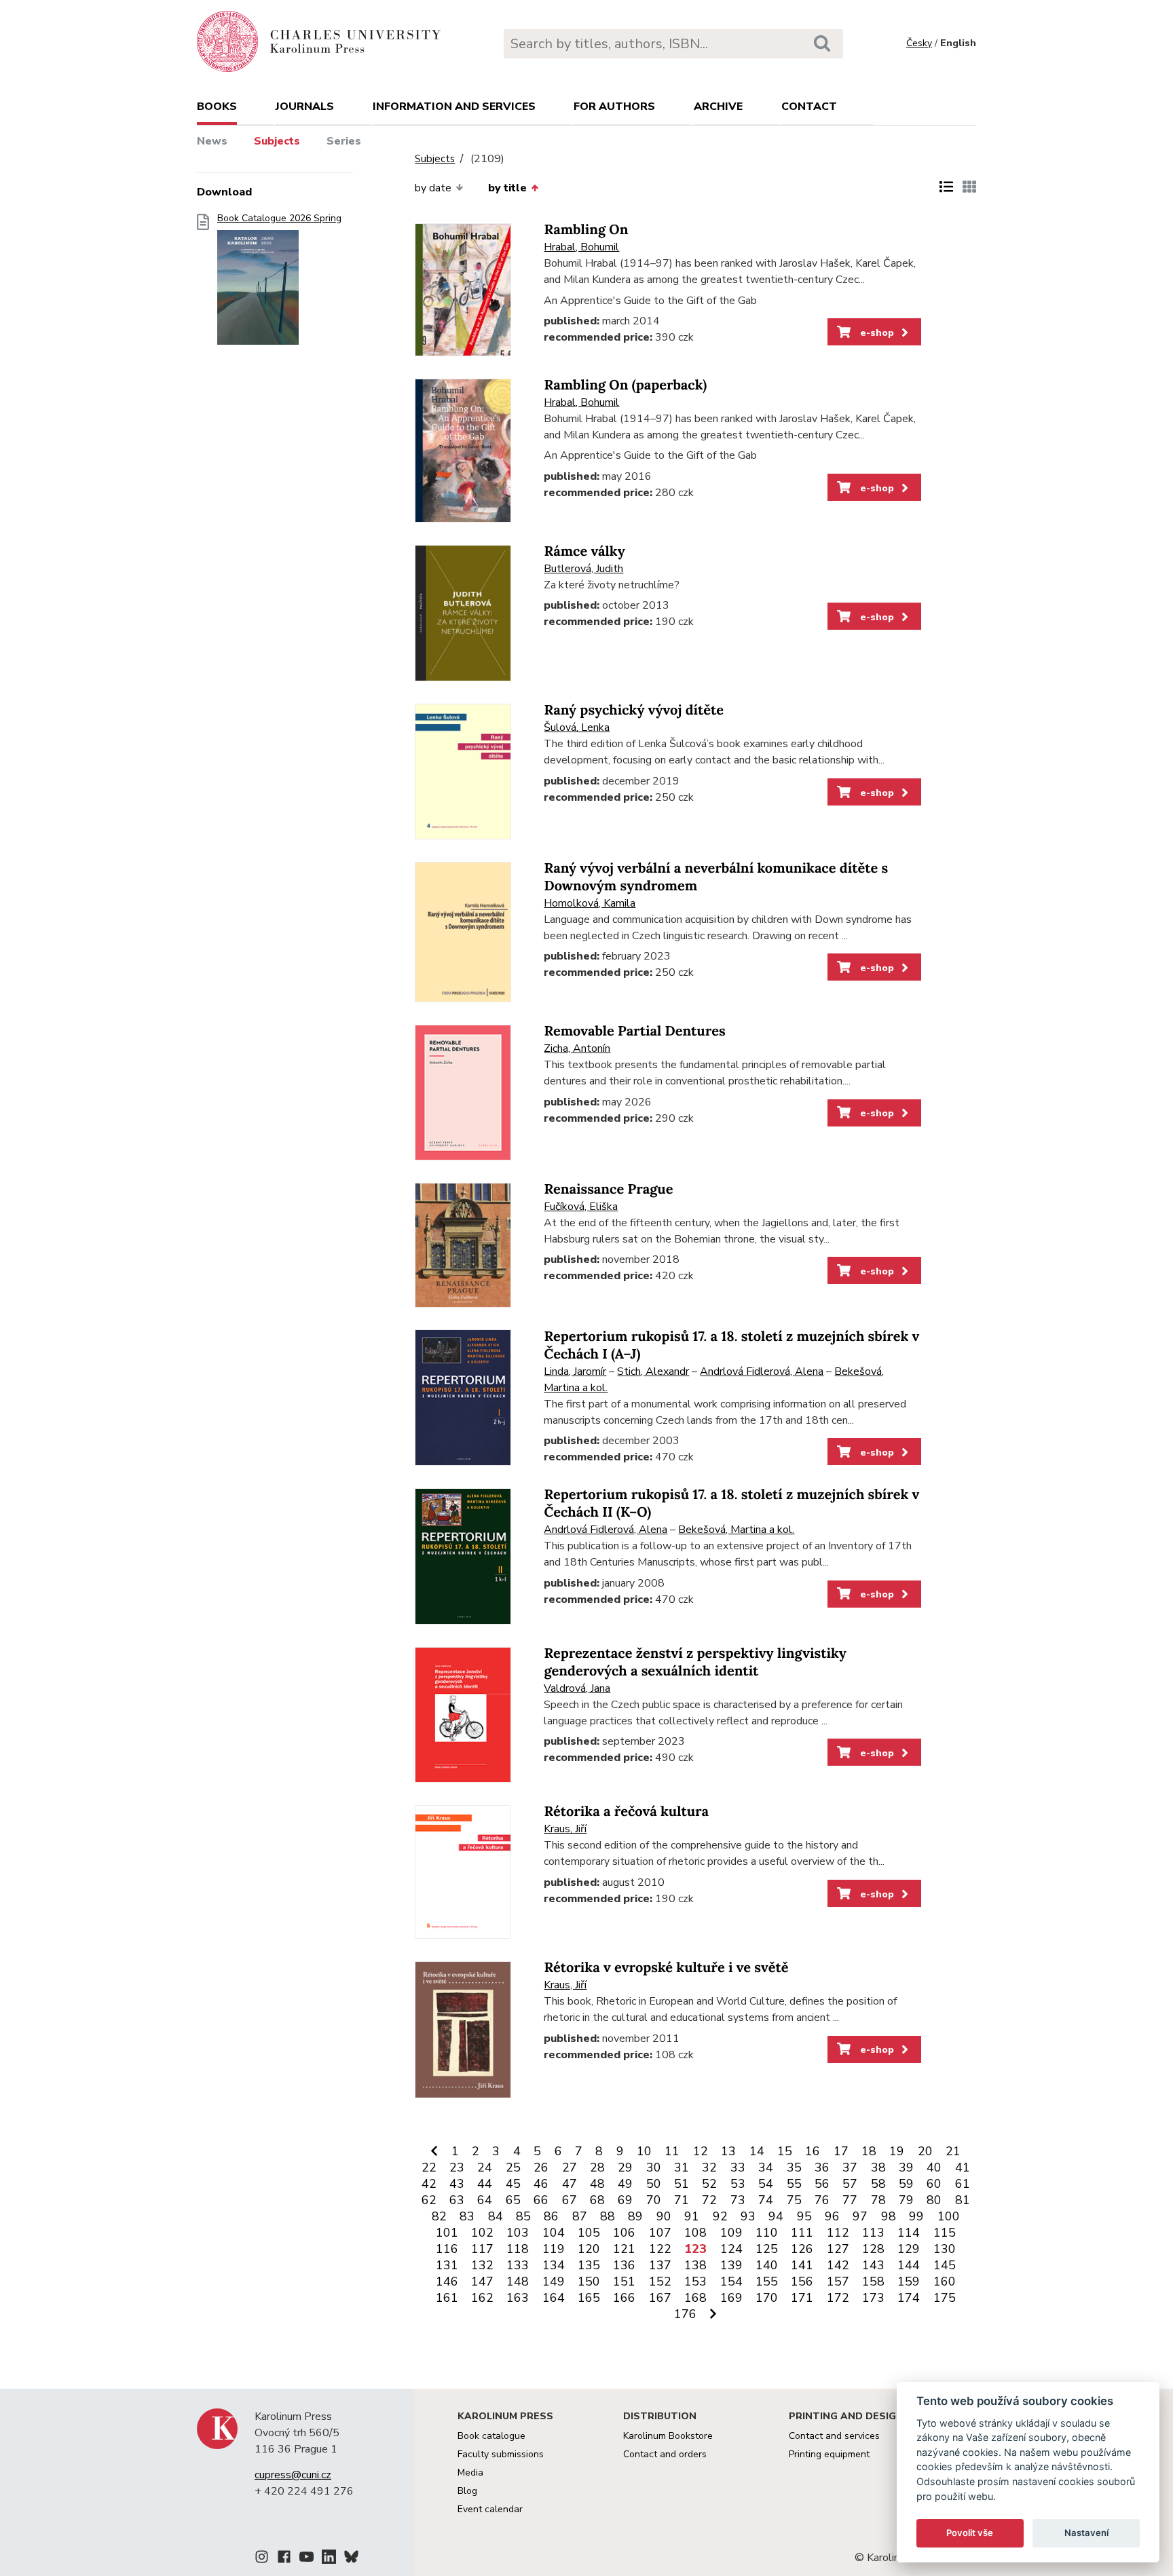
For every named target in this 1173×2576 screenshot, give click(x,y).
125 (767, 2249)
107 (660, 2233)
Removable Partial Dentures (634, 1031)
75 (794, 2200)
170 (767, 2298)
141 (802, 2265)
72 (709, 2200)
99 (916, 2216)
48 (597, 2184)
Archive (718, 107)
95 (804, 2216)
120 (589, 2249)
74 (766, 2200)
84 (496, 2216)
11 (672, 2151)
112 (838, 2233)
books (217, 107)
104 (554, 2233)
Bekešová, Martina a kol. (736, 1530)
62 (429, 2200)
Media (470, 2473)
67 (570, 2200)
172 (838, 2298)
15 (785, 2151)
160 (945, 2281)
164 (554, 2298)
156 (802, 2281)
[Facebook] (284, 2559)
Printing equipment (829, 2454)
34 (766, 2167)
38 (878, 2167)
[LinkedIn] (329, 2559)
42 (429, 2184)
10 (644, 2151)
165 (589, 2298)
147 (482, 2281)
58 (878, 2184)
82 (439, 2216)
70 (654, 2200)
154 (731, 2281)
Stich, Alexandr (653, 1371)
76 (822, 2200)
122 (660, 2249)
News (212, 141)
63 (457, 2200)
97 (860, 2216)
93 (748, 2216)
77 (850, 2200)
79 (906, 2200)
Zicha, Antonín (577, 1048)
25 (513, 2167)
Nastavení (1086, 2533)
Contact (809, 107)
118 (518, 2249)
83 (467, 2216)
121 (624, 2249)
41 (963, 2167)
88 (608, 2216)
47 (570, 2184)
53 (738, 2184)
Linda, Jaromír (575, 1371)
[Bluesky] (351, 2559)
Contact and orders (665, 2454)
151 (624, 2281)
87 (580, 2216)
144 (909, 2265)
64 (485, 2200)
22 (429, 2167)
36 (822, 2167)
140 (767, 2265)
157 (838, 2281)
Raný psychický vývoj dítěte (634, 710)
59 (906, 2184)
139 (731, 2265)
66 (541, 2200)
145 (945, 2265)
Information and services (454, 107)
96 (832, 2216)
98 (889, 2216)
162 (482, 2298)
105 (589, 2233)
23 (457, 2167)
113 (873, 2233)
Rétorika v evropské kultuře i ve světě (666, 1968)
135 (589, 2265)
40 (934, 2167)
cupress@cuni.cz (293, 2475)
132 (482, 2265)
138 (695, 2265)
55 (794, 2184)
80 (934, 2200)
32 (709, 2167)
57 (850, 2184)
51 (682, 2184)
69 (625, 2200)
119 (554, 2249)
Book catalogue (491, 2436)
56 (822, 2184)
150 (589, 2281)
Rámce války (584, 551)
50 (654, 2184)
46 (541, 2184)
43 (457, 2184)
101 (447, 2233)
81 (963, 2200)
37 (850, 2167)
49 (625, 2184)
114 (909, 2233)
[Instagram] (262, 2559)
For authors (614, 107)
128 (873, 2249)
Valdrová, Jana (577, 1688)
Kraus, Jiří (565, 1829)
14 (757, 2151)
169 (731, 2298)
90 (664, 2216)
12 (701, 2151)
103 (518, 2233)
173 (873, 2298)
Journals (305, 107)
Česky (919, 43)
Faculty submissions (501, 2454)
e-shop (876, 333)
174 (909, 2298)
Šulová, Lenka (577, 727)
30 (654, 2167)
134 (554, 2265)
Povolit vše (970, 2533)
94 (776, 2216)
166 (624, 2298)
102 (482, 2233)
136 (624, 2265)
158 (873, 2281)
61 (963, 2184)
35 (794, 2167)
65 (513, 2200)
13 (728, 2151)
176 (685, 2314)
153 (695, 2281)
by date (433, 188)
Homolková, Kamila (590, 903)
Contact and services (834, 2436)
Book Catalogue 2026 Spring (279, 219)
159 (909, 2281)
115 (945, 2233)
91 (692, 2216)
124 (731, 2249)
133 (518, 2265)
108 (695, 2233)
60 (934, 2184)
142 (838, 2265)
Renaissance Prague (608, 1189)
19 (897, 2151)
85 (523, 2216)
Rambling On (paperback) (625, 385)
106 (624, 2233)
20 (925, 2151)
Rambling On (586, 230)
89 (635, 2216)
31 (682, 2167)
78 (878, 2200)
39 (906, 2167)
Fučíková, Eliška (581, 1207)
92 (720, 2216)
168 (695, 2298)
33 (738, 2167)
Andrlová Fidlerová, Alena (762, 1371)
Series (344, 141)
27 (570, 2167)
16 (813, 2151)
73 (738, 2200)
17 (841, 2151)
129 (909, 2249)
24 (485, 2167)
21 (953, 2151)
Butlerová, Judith (583, 569)
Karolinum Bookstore (668, 2436)
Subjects (277, 141)
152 (660, 2281)
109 (731, 2233)
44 (485, 2184)
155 (767, 2281)
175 (945, 2298)
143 (873, 2265)
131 (447, 2265)
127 (838, 2249)
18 (869, 2151)
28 (597, 2167)
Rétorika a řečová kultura (626, 1812)
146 (447, 2281)
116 (447, 2249)
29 (625, 2167)
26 (541, 2167)
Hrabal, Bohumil (581, 247)
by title (507, 188)
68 (597, 2200)
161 (447, 2298)
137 (660, 2265)
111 (802, 2233)
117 (482, 2249)
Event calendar (490, 2509)
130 (945, 2249)
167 (660, 2298)
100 (949, 2216)
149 (554, 2281)
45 (513, 2184)
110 (767, 2233)
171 (802, 2298)
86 (551, 2216)
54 (766, 2184)
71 (682, 2200)
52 (709, 2184)
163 (518, 2298)
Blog (467, 2491)
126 (802, 2249)
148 (518, 2281)
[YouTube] (306, 2559)
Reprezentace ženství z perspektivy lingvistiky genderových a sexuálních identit (695, 1662)
